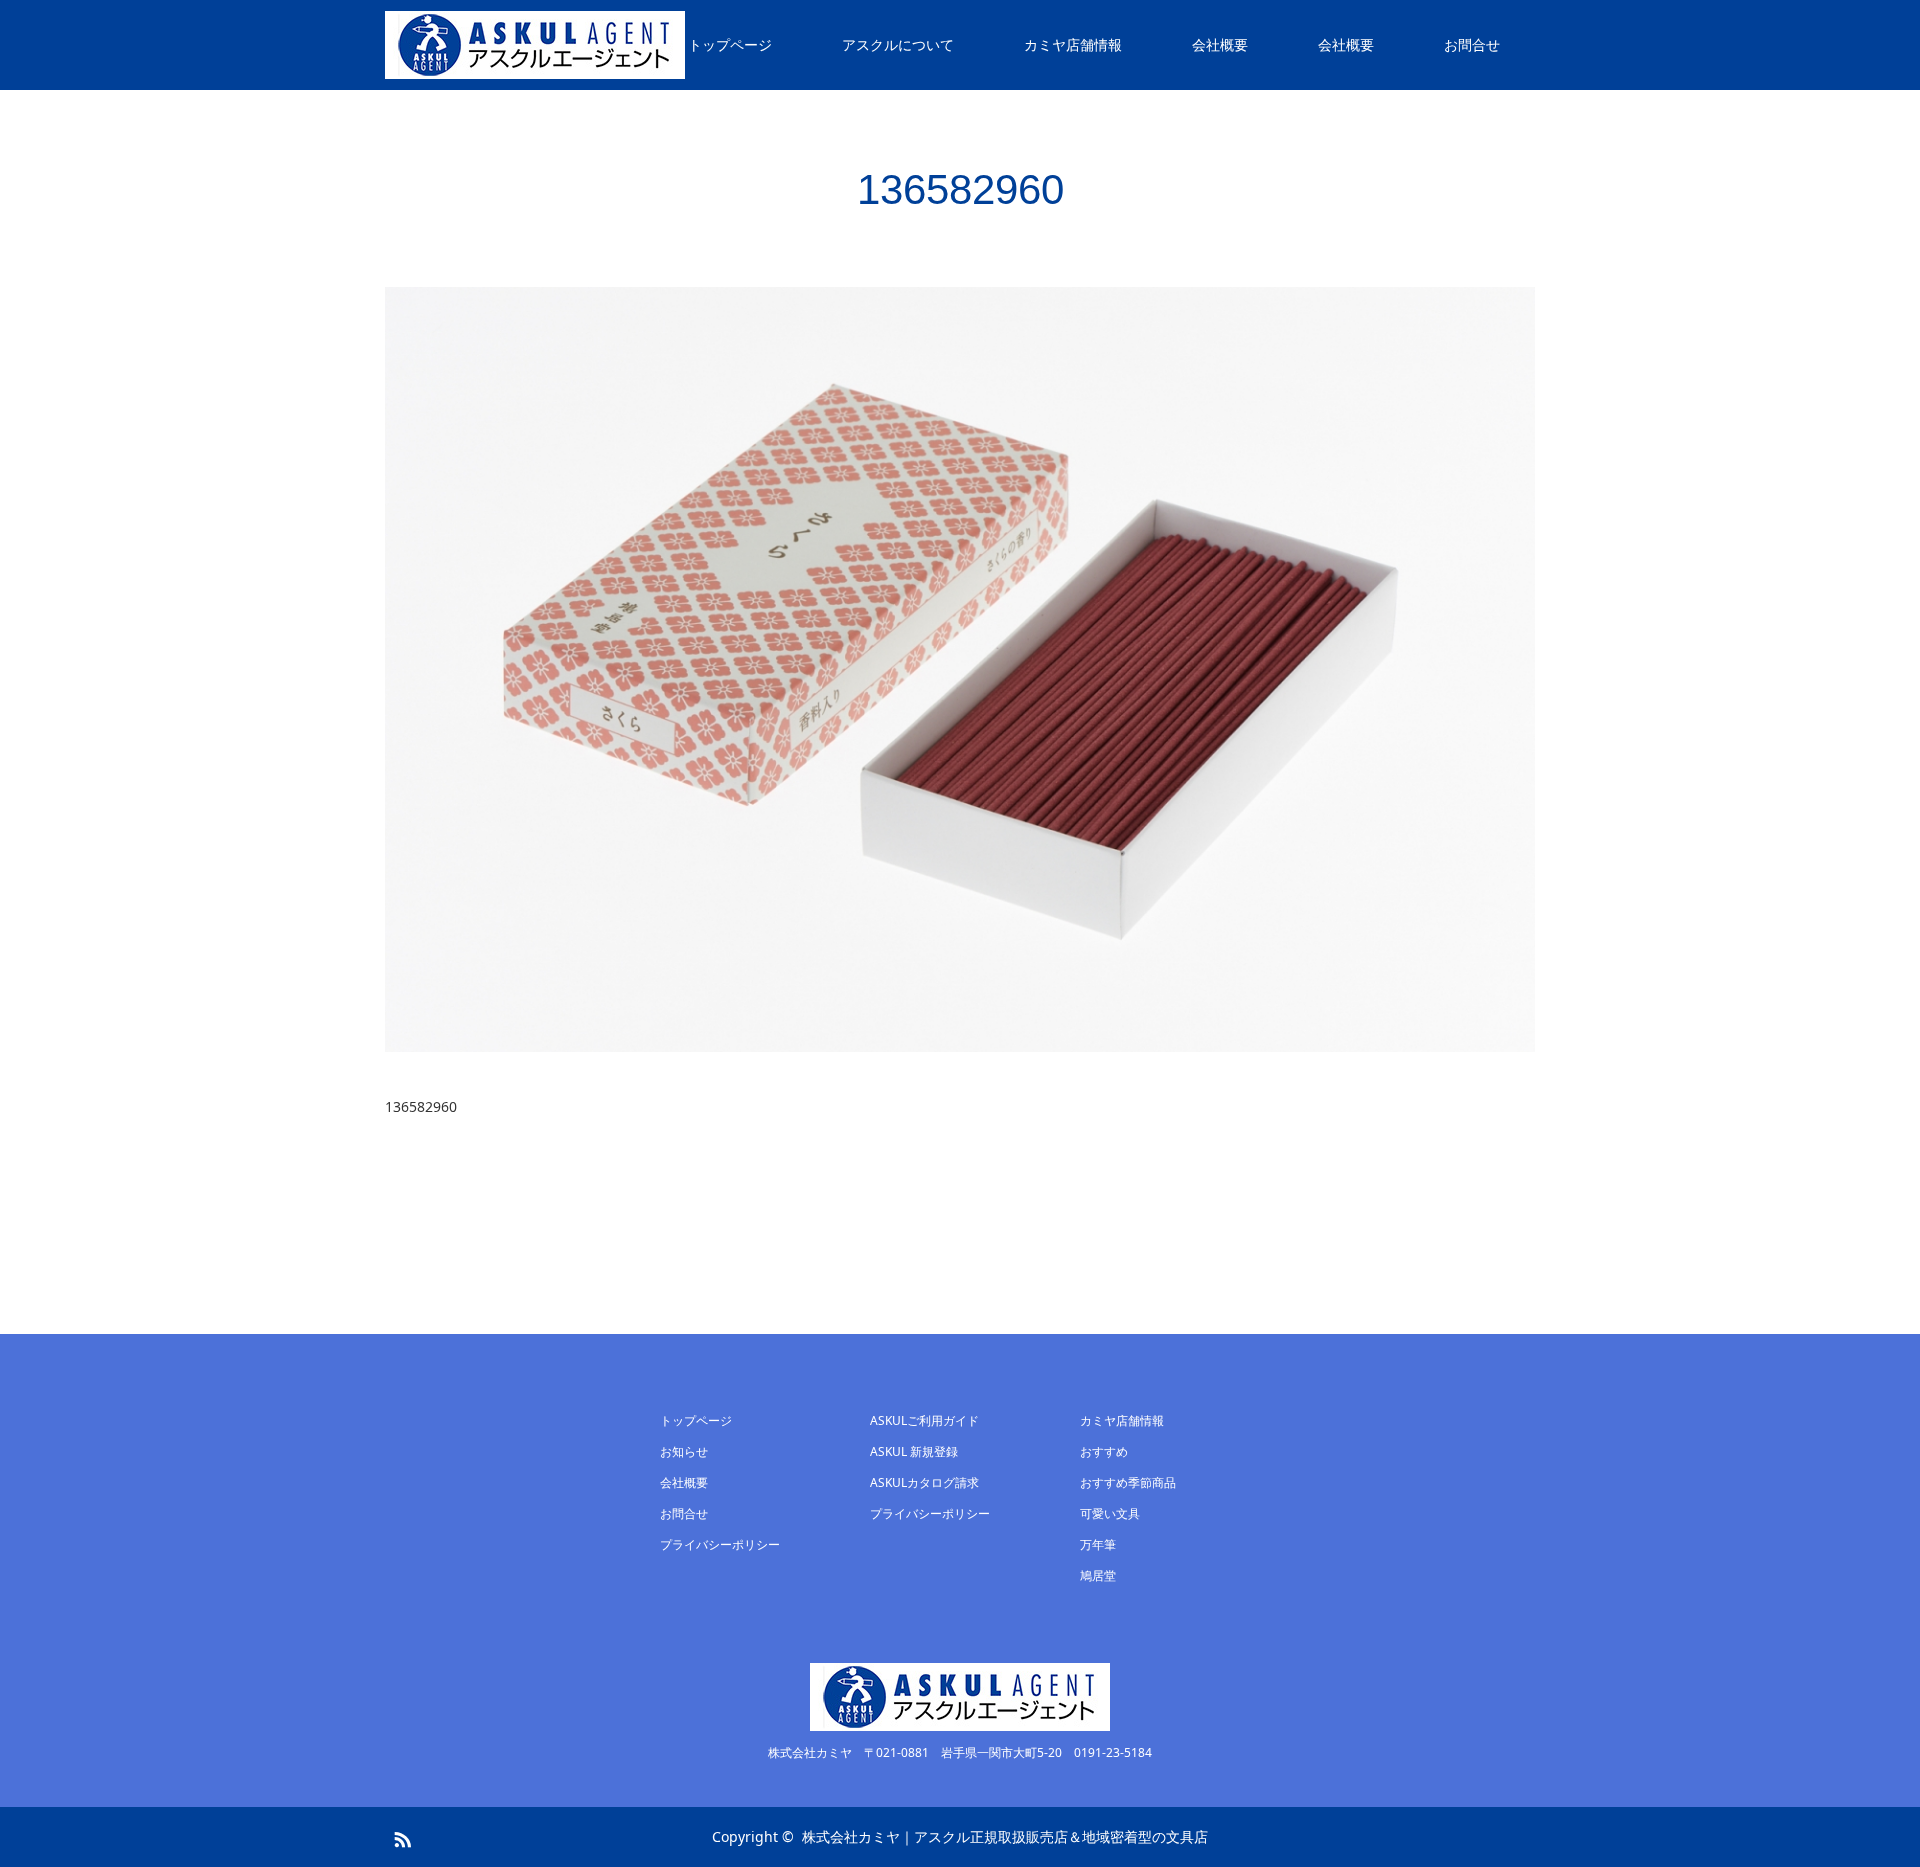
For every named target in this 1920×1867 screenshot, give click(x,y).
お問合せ (1472, 44)
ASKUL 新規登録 (914, 1451)
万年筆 (1098, 1544)
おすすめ (1104, 1451)
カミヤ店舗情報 (1073, 44)
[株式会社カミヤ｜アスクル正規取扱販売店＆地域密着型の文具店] (535, 45)
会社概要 (1220, 44)
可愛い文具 (1110, 1513)
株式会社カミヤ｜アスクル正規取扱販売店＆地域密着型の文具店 (1005, 1836)
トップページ (730, 44)
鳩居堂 (1098, 1575)
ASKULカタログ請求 (924, 1482)
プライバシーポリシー (720, 1544)
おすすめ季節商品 (1128, 1482)
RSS (400, 1836)
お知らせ (684, 1451)
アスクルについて (898, 44)
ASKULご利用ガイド (924, 1420)
